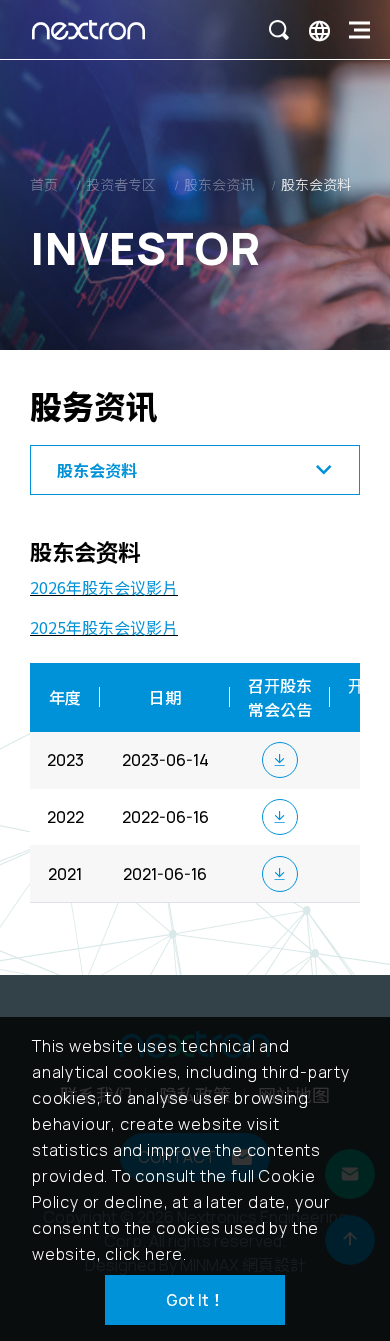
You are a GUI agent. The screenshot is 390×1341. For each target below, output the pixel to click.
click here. (146, 1254)
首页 (44, 184)
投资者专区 (121, 184)
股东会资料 (316, 184)
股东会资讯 (219, 184)
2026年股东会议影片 (104, 587)
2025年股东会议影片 (104, 627)
